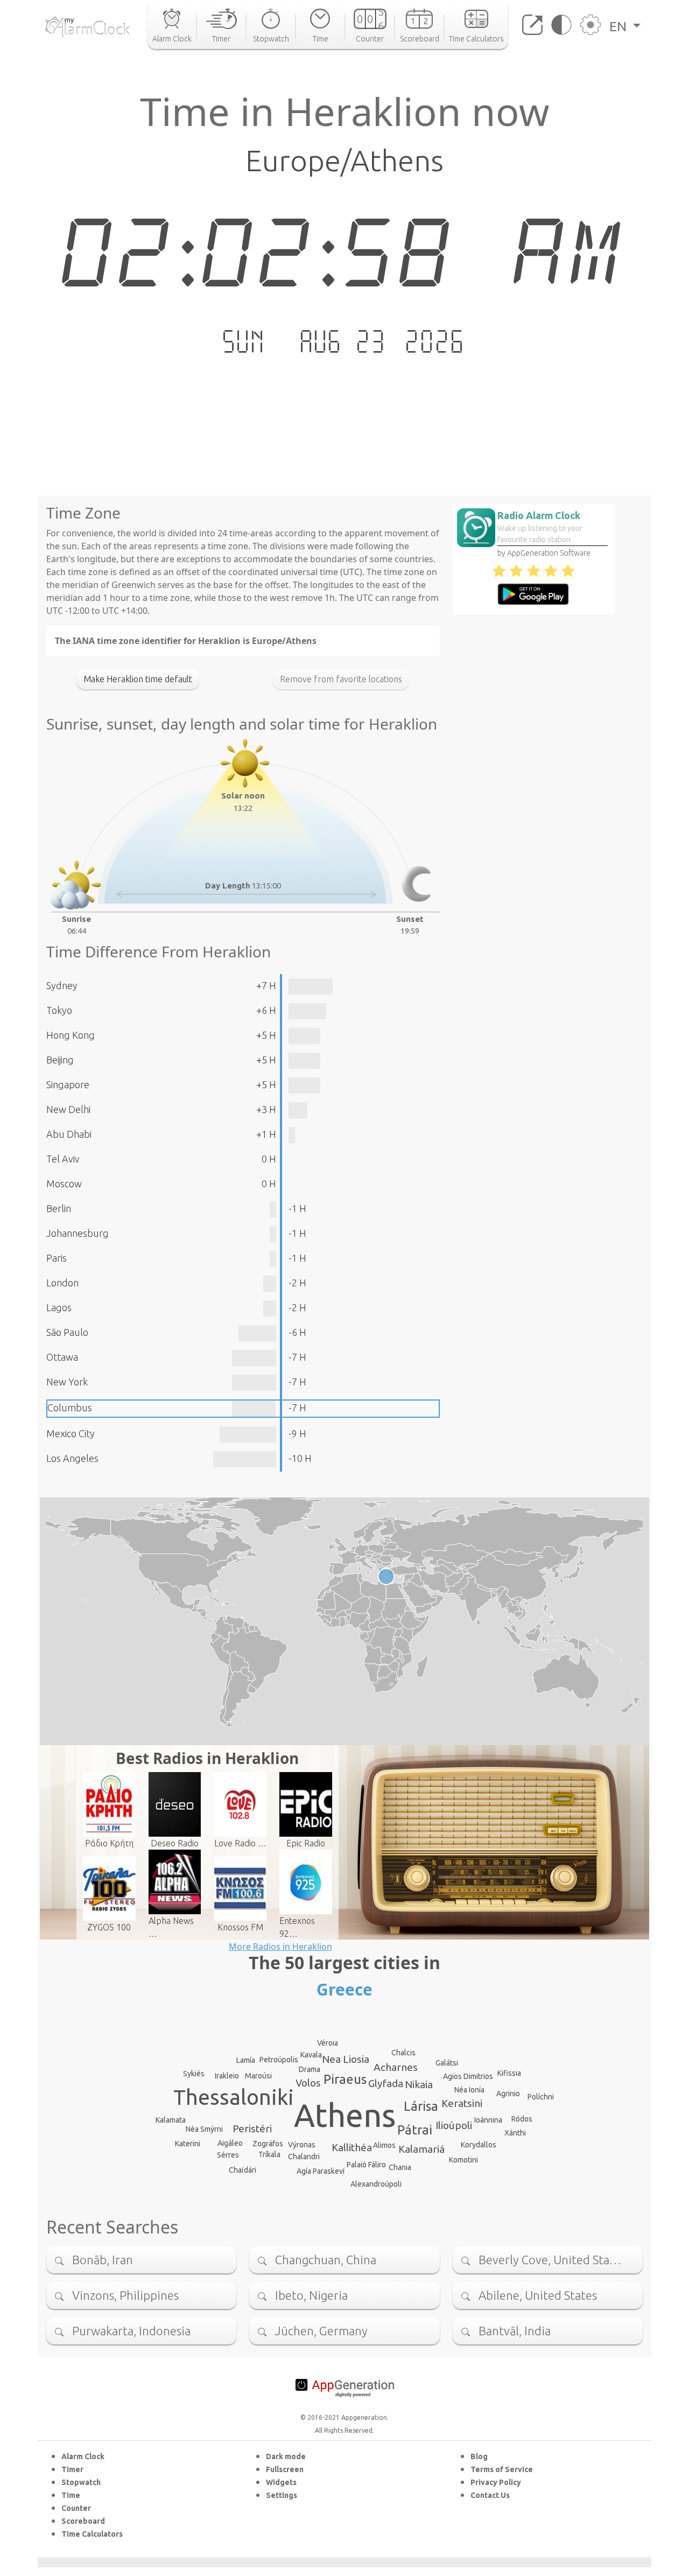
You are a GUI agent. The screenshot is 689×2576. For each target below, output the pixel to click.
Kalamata (171, 2120)
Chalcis (403, 2053)
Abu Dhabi (69, 1134)
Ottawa (62, 1357)
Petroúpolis (279, 2060)
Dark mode (286, 2456)
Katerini (188, 2144)
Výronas (302, 2145)
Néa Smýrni (204, 2129)
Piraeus (345, 2079)
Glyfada (386, 2083)
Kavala (311, 2055)
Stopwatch (81, 2482)
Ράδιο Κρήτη (109, 1843)
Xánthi (515, 2133)
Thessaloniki (234, 2097)
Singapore (68, 1084)
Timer (72, 2469)
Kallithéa (352, 2147)
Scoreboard (83, 2521)
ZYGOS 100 (109, 1927)
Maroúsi (258, 2076)
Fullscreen (285, 2469)
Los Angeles (72, 1458)
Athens (345, 2115)
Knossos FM (240, 1927)
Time (71, 2495)
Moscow (64, 1184)
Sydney (62, 985)
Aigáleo (230, 2143)
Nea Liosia (346, 2059)
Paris (57, 1258)
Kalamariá (421, 2149)
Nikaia (419, 2084)
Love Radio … (240, 1843)
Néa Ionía (469, 2090)
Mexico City (71, 1433)
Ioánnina (488, 2120)
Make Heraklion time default (138, 679)
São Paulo (67, 1332)
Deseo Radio (175, 1843)
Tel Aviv (63, 1159)
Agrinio (508, 2094)
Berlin (59, 1208)
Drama (310, 2069)
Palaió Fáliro (366, 2165)
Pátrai (415, 2130)
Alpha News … (171, 1927)
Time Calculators (92, 2534)
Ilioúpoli (454, 2125)
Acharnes (396, 2067)
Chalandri (304, 2157)
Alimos (384, 2145)
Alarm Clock (83, 2456)
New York (67, 1382)
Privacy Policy (496, 2482)
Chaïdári (242, 2170)
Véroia (328, 2043)
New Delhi (68, 1109)
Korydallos (479, 2145)
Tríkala (269, 2154)
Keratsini (462, 2103)
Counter (76, 2508)
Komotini (463, 2160)
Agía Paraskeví (321, 2171)
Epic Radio (306, 1843)
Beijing (60, 1060)
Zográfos (268, 2144)
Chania (400, 2167)
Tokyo (59, 1010)
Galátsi (447, 2063)
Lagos (59, 1307)
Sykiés (194, 2074)
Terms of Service (502, 2469)
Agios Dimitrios (468, 2076)
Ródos (522, 2119)
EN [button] (620, 26)
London (62, 1283)
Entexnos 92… (297, 1927)
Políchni (541, 2097)
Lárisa (421, 2106)
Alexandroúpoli (376, 2184)
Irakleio (227, 2076)
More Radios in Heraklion (280, 1947)
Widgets (281, 2482)
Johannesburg (78, 1233)
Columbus (70, 1408)
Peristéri (252, 2129)
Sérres (228, 2155)
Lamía (246, 2060)
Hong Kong (71, 1035)
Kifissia (509, 2073)
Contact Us (490, 2495)
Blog (479, 2456)
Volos (308, 2083)
